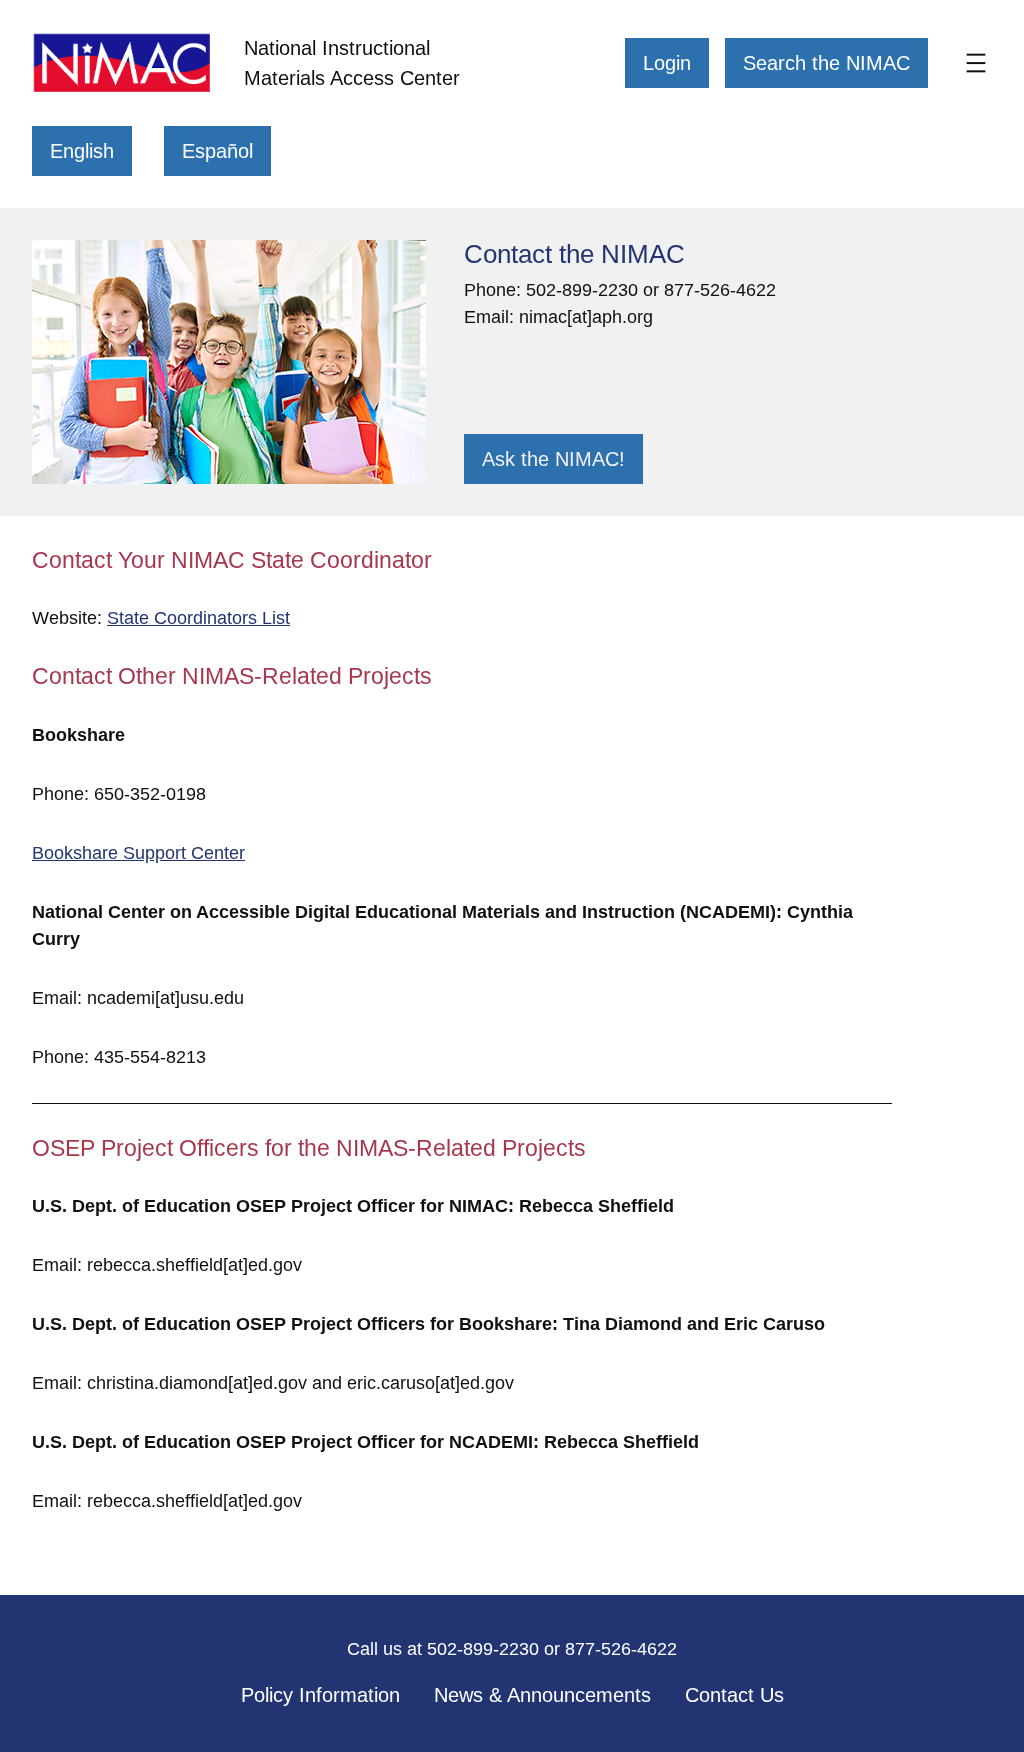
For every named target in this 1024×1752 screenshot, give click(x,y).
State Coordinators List (198, 618)
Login (667, 63)
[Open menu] (976, 63)
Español (217, 151)
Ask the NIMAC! (553, 459)
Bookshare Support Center (138, 853)
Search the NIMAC (826, 63)
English (82, 151)
